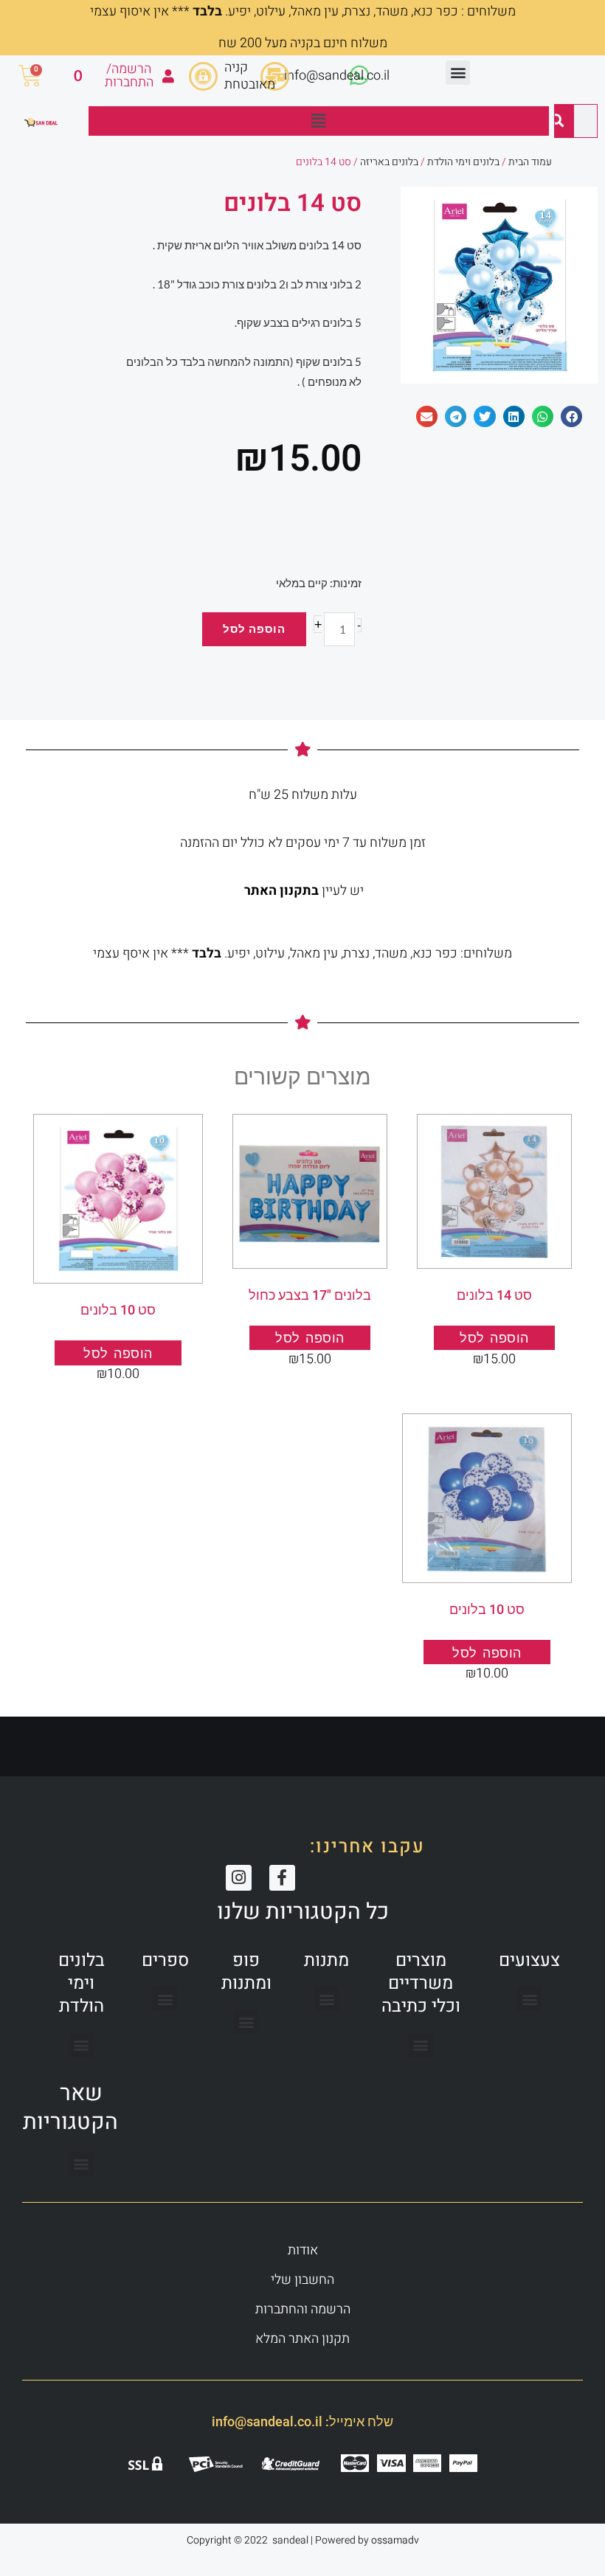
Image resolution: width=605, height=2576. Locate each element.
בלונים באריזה (389, 162)
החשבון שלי (302, 2280)
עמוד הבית (530, 162)
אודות (303, 2250)
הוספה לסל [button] (494, 1338)
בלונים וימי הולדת (463, 162)
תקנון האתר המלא (302, 2339)
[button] (458, 73)
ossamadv (395, 2540)
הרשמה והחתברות (303, 2309)
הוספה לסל (254, 629)
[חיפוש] (557, 121)
